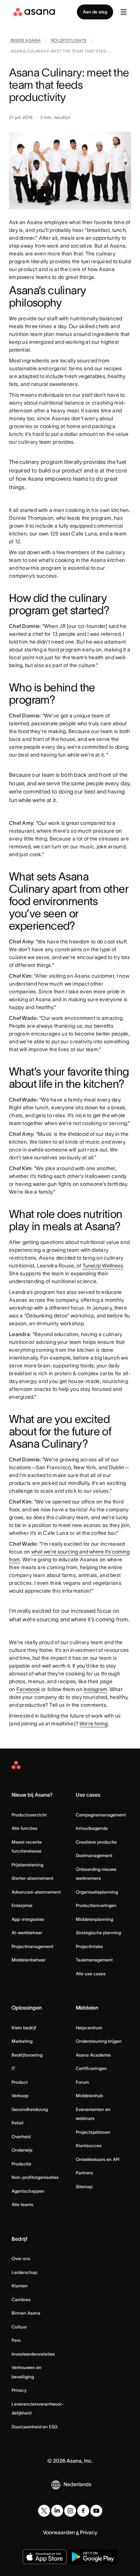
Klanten (20, 2286)
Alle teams (22, 2204)
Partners (84, 2173)
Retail (18, 2123)
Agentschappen (28, 2191)
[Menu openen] (124, 12)
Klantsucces (89, 2145)
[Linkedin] (57, 2511)
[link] (26, 41)
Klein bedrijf (24, 2028)
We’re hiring (94, 1724)
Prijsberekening (27, 1865)
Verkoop (20, 2096)
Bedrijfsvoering (27, 2055)
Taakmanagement (94, 1960)
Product (20, 2082)
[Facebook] (83, 2511)
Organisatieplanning (97, 1892)
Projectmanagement (32, 1946)
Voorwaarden (59, 2532)
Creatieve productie (96, 1842)
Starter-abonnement (32, 1878)
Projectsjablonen (93, 2132)
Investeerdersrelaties (33, 2354)
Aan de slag (95, 12)
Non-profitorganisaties (35, 2177)
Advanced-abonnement (36, 1892)
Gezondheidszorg (30, 2109)
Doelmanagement (94, 1855)
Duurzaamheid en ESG (35, 2427)
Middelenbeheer (29, 1960)
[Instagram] (70, 2511)
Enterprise (22, 1905)
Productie (21, 2164)
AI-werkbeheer (27, 1933)
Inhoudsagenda (92, 1828)
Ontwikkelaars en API (98, 2159)
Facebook (28, 1689)
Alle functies (24, 1828)
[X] (44, 2511)
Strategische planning (98, 1933)
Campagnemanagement (101, 1815)
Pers (16, 2340)
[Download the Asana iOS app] (45, 2557)
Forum (82, 2082)
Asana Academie (93, 2055)
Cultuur (19, 2327)
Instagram (95, 1689)
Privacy (19, 2390)
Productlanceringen (96, 1905)
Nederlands (77, 2484)
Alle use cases (91, 1974)
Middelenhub (89, 2096)
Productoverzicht (29, 1815)
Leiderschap (24, 2272)
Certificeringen (91, 2068)
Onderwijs (22, 2150)
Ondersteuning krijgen (99, 2041)
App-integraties (28, 1919)
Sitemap (84, 2187)
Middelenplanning (94, 1919)
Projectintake (89, 1946)
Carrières (21, 2299)
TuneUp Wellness (103, 1266)
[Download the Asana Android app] (93, 2557)
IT (13, 2068)
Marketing (22, 2041)
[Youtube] (96, 2511)
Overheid (21, 2137)
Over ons (21, 2258)
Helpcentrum (89, 2028)
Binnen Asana (26, 2313)
